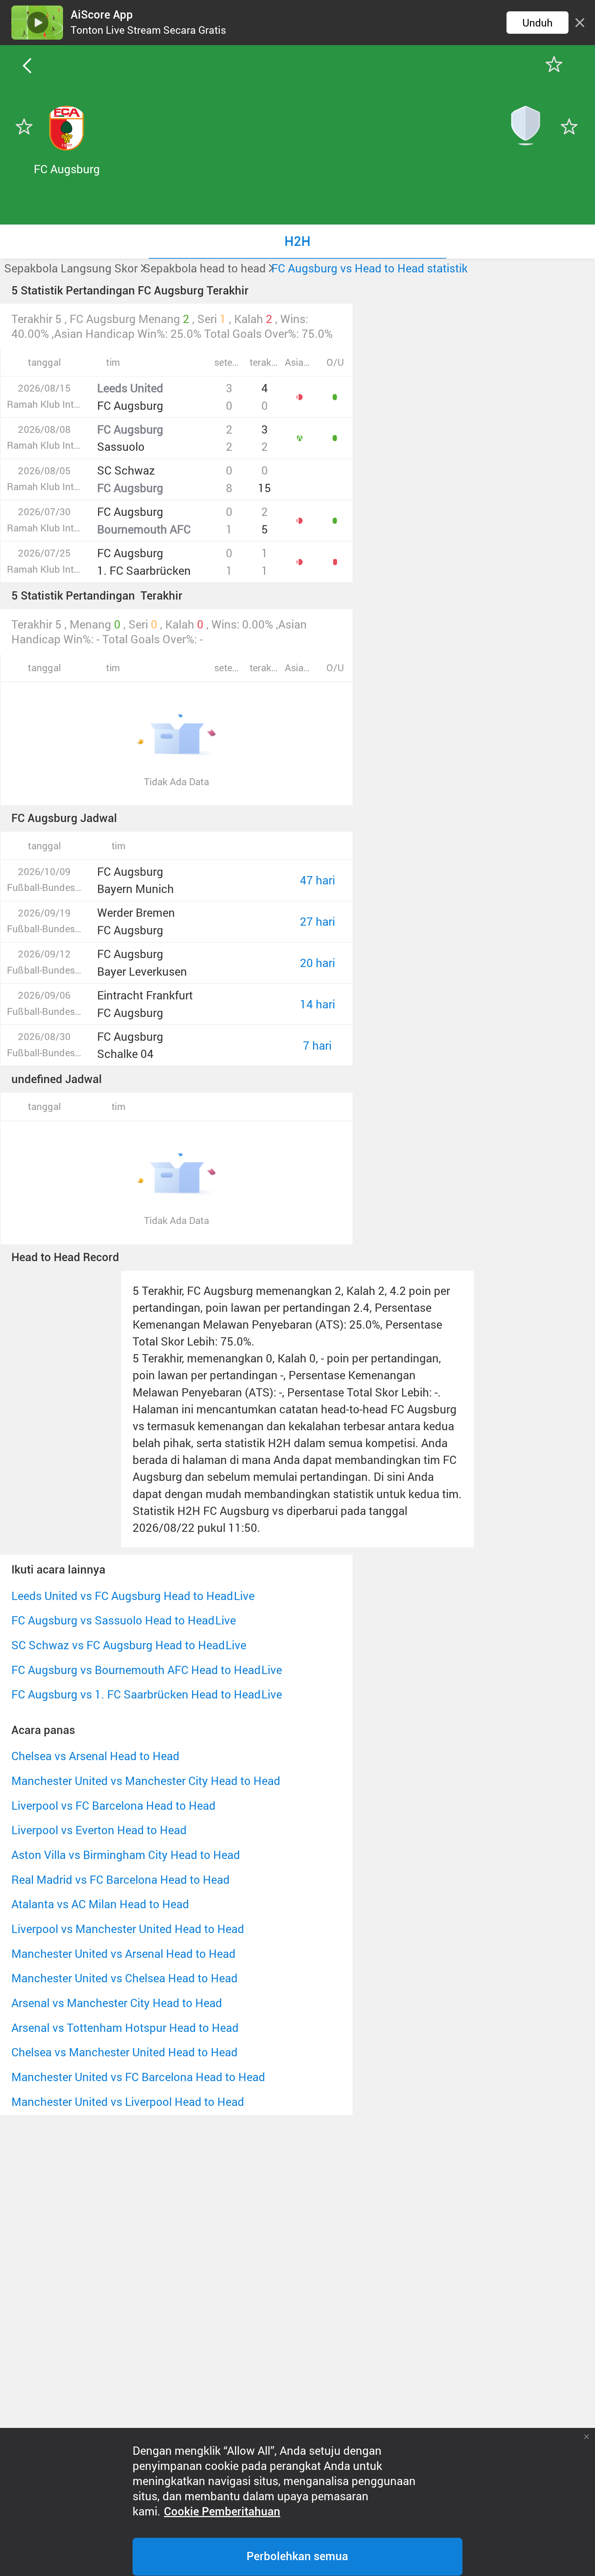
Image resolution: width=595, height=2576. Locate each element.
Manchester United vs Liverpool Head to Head (128, 2102)
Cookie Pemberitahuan (222, 2512)
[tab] (297, 241)
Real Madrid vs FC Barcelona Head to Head (121, 1879)
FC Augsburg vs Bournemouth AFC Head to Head (136, 1670)
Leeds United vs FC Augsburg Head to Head (122, 1596)
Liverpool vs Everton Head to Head (99, 1830)
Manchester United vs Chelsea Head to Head (124, 1978)
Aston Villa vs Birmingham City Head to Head (126, 1855)
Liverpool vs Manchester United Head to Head (128, 1929)
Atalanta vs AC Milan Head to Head (100, 1904)
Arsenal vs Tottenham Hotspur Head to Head (125, 2028)
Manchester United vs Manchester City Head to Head (146, 1781)
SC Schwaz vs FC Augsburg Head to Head (118, 1645)
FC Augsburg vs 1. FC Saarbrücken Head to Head (136, 1694)
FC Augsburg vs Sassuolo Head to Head (113, 1620)
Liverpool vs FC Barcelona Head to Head (113, 1805)
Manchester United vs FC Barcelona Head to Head (138, 2077)
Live (244, 1596)
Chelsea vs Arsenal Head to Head (95, 1756)
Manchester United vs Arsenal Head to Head (123, 1954)
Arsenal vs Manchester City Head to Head (117, 2003)
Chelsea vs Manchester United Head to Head (124, 2052)
